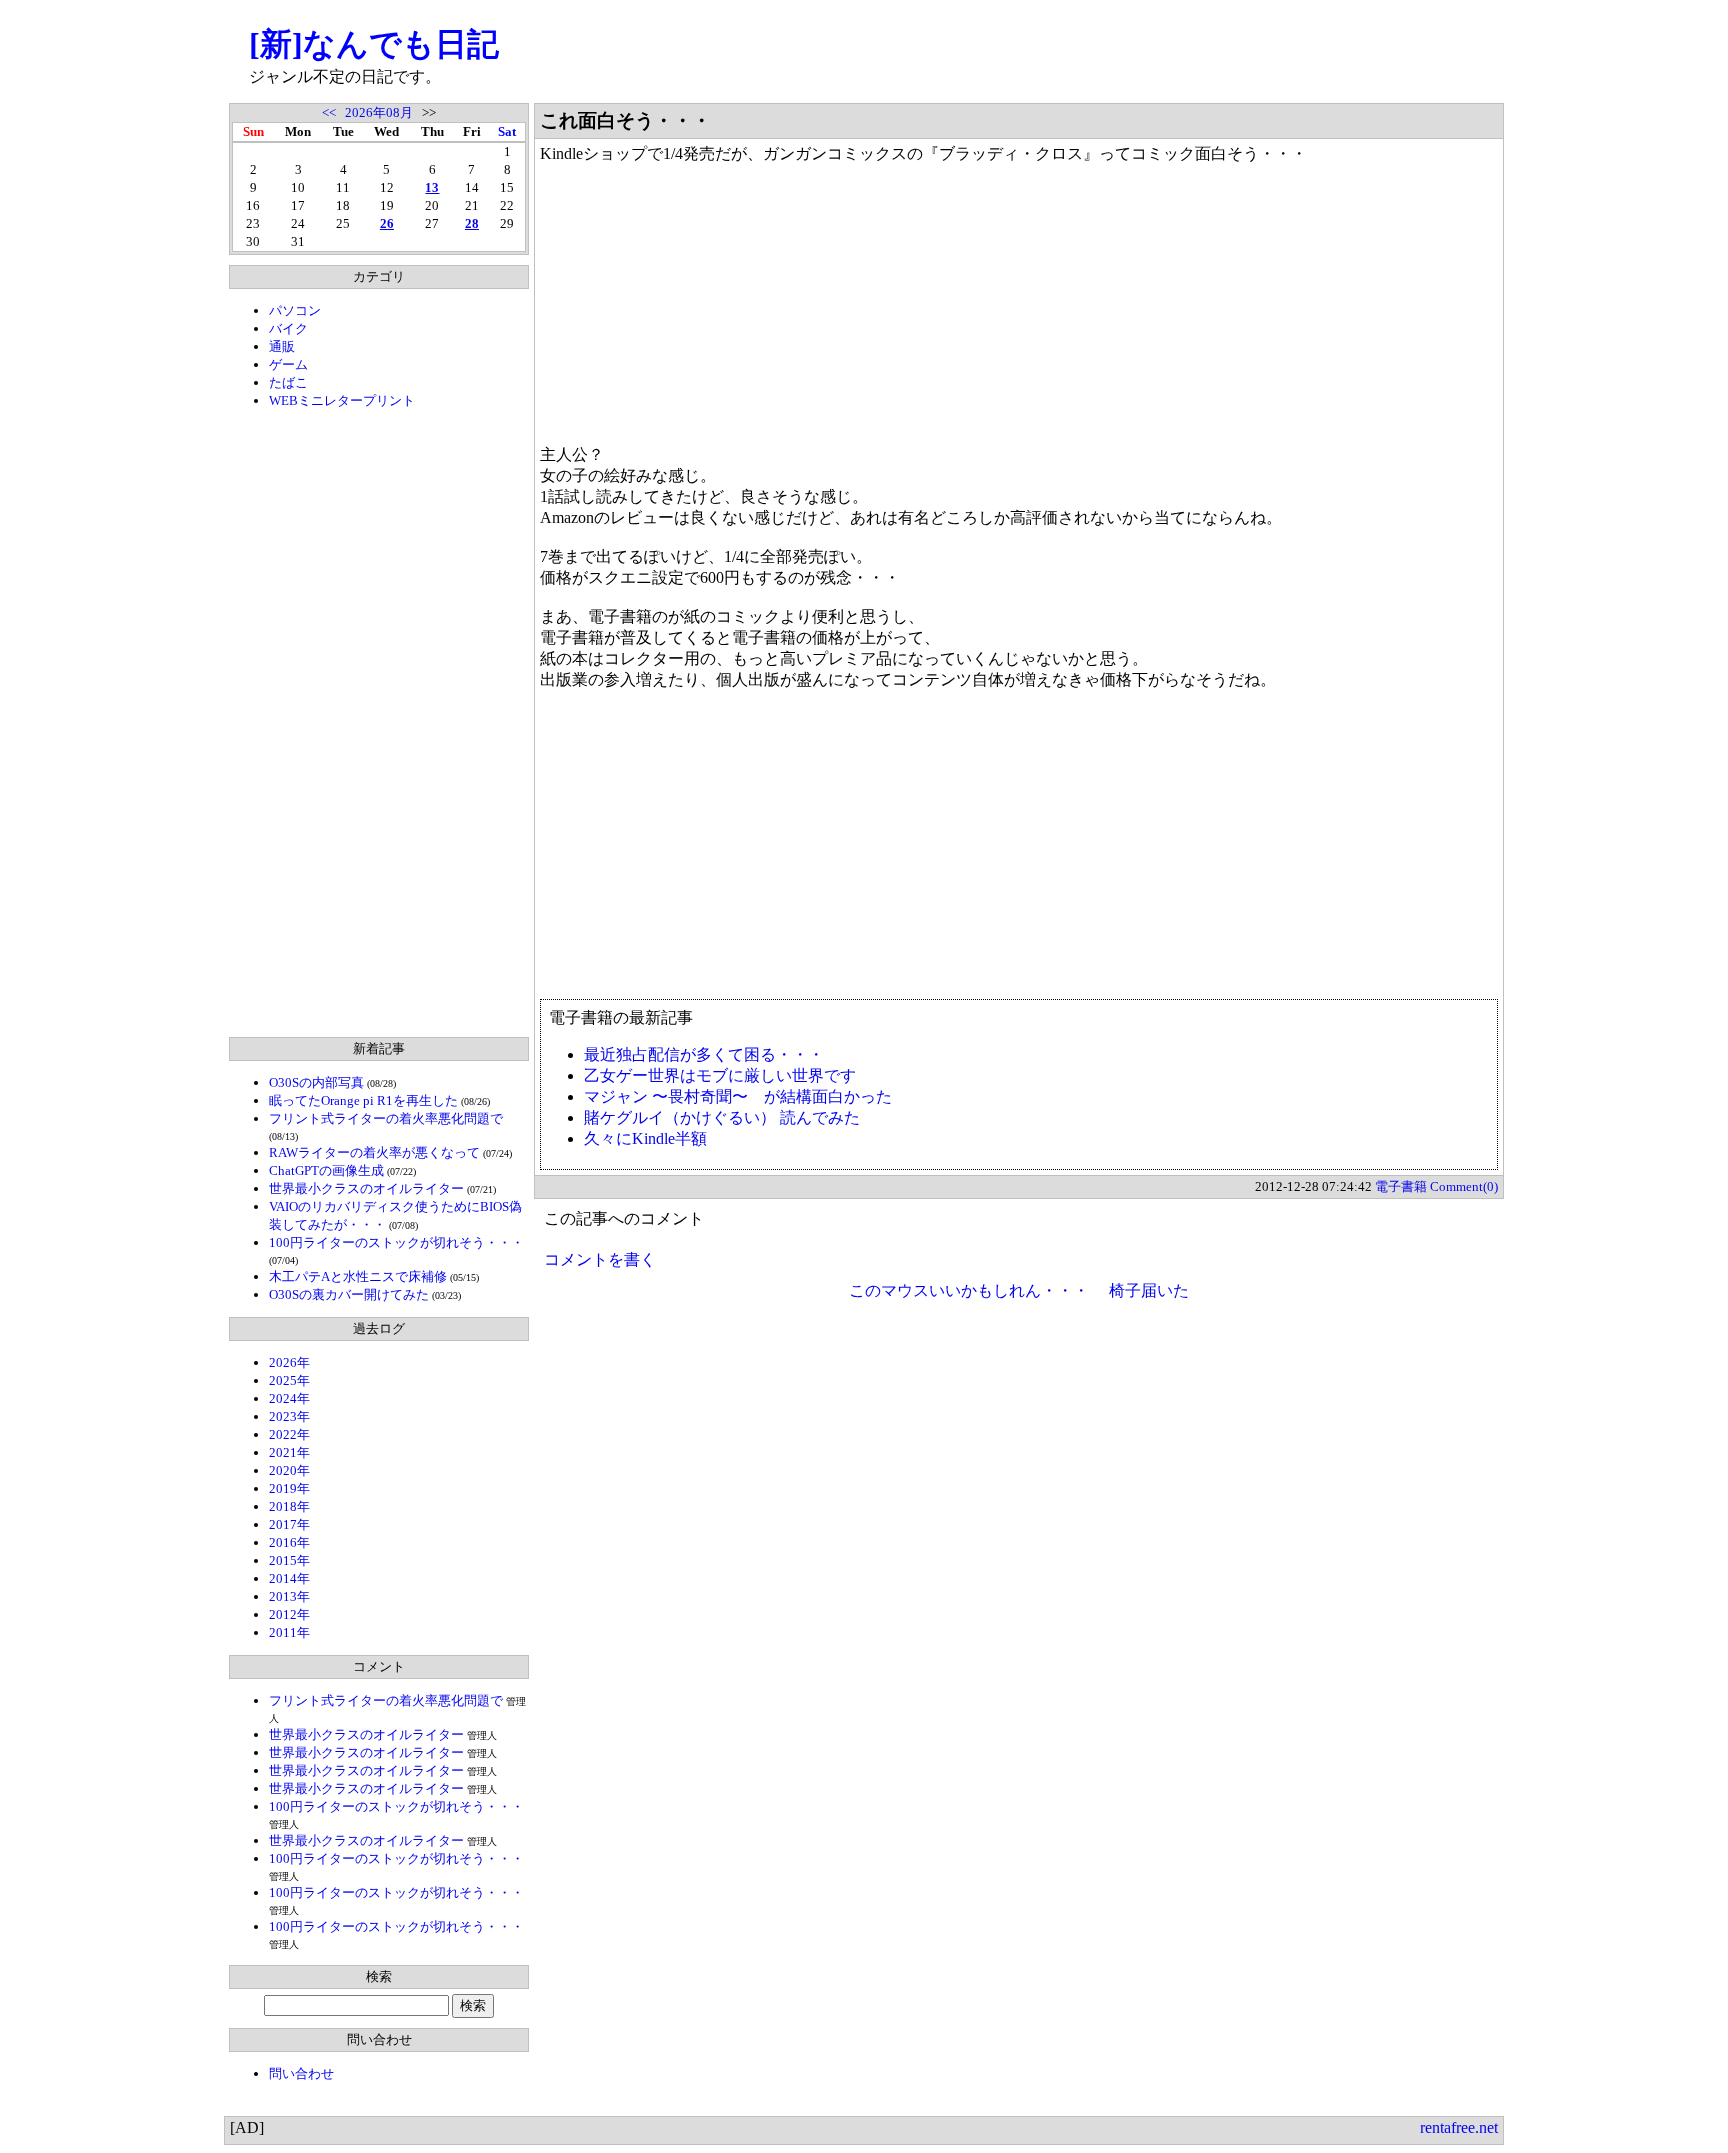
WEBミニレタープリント (342, 400)
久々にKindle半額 (645, 1138)
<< (329, 112)
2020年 (289, 1470)
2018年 (289, 1506)
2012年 (289, 1614)
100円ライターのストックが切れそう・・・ (396, 1242)
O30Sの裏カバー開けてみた (349, 1294)
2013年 (289, 1596)
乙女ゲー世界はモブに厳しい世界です (720, 1075)
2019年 (289, 1488)
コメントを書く (600, 1259)
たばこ (288, 382)
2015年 (289, 1560)
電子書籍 (1401, 1186)
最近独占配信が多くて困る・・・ (704, 1054)
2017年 (289, 1524)
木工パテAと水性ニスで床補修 (358, 1276)
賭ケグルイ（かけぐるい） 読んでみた (722, 1117)
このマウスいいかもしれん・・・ (969, 1290)
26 (387, 223)
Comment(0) (1464, 1186)
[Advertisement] (379, 723)
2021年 (289, 1452)
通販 (282, 346)
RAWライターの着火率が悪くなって (374, 1152)
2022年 (289, 1434)
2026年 (289, 1362)
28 (472, 223)
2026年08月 (379, 112)
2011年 (289, 1632)
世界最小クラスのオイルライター (366, 1188)
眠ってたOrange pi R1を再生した (363, 1100)
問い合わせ (301, 2073)
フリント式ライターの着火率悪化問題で (386, 1118)
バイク (288, 328)
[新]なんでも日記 (374, 44)
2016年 (289, 1542)
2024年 (289, 1398)
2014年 (289, 1578)
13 (432, 187)
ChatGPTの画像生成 (326, 1170)
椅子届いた (1149, 1290)
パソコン (295, 310)
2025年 (289, 1380)
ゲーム (288, 364)
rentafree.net (1459, 2127)
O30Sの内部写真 (316, 1082)
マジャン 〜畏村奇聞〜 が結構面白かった (738, 1096)
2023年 (289, 1416)
